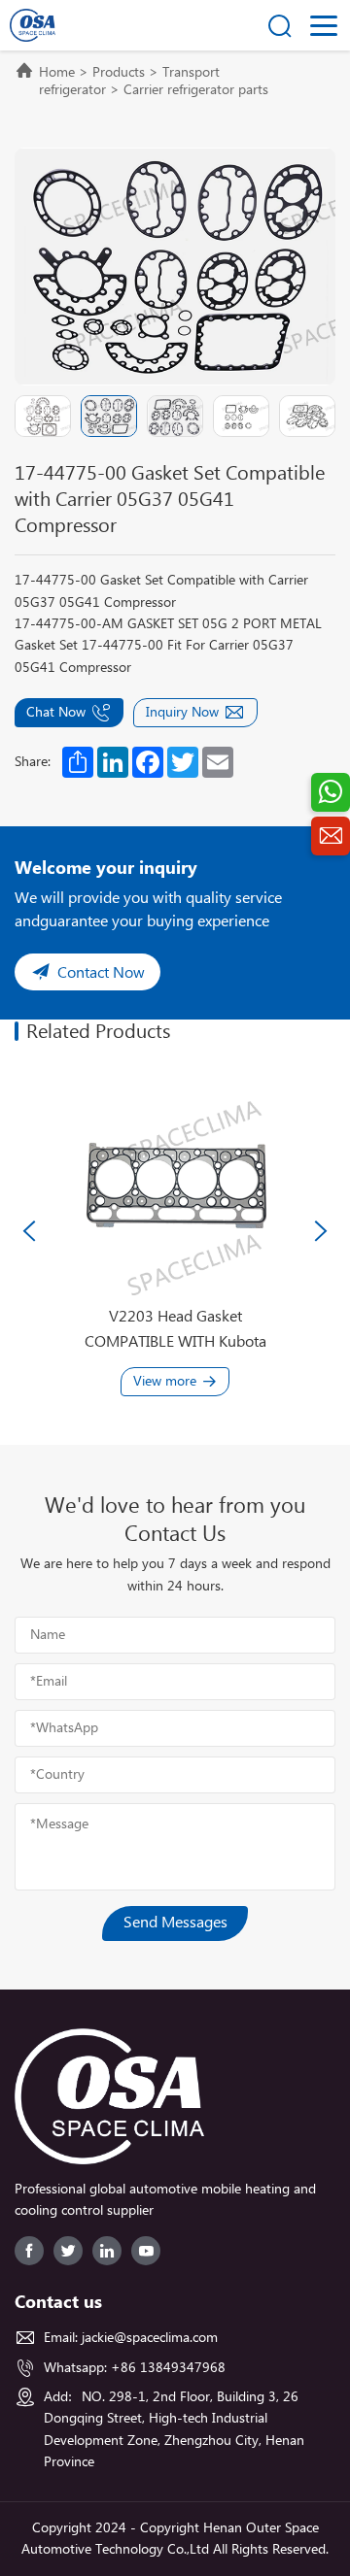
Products (119, 73)
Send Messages (175, 1923)
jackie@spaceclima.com (150, 2338)
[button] (29, 1231)
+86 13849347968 (168, 2368)
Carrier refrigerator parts (196, 90)
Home (57, 73)
